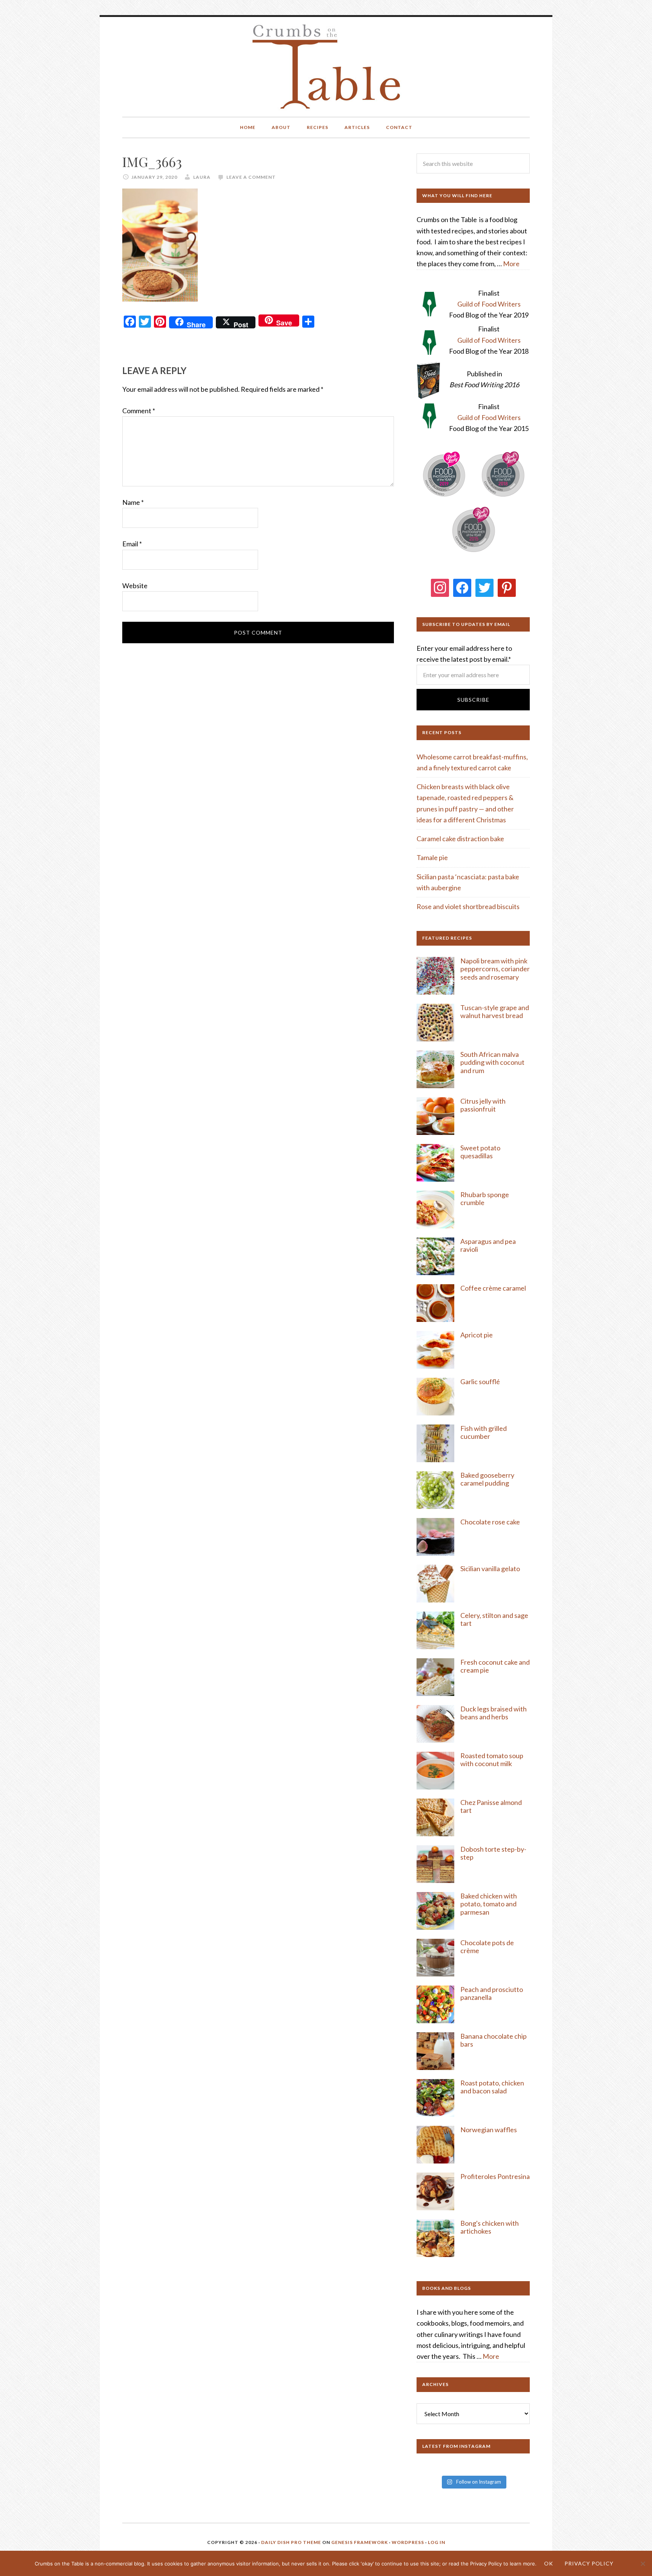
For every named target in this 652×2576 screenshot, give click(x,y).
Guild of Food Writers (489, 304)
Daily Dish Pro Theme (291, 2542)
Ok (549, 2563)
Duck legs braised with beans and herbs (494, 1713)
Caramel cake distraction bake (460, 839)
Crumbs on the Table (326, 67)
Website (135, 586)
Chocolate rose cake (490, 1522)
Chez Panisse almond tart (491, 1806)
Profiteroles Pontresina (495, 2176)
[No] (643, 2564)
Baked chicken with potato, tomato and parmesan (489, 1904)
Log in (437, 2542)
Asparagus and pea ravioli (488, 1245)
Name (133, 502)
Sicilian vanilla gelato (490, 1569)
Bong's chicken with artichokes (490, 2227)
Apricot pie (477, 1335)
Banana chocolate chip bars (494, 2040)
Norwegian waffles (489, 2130)
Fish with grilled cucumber (484, 1432)
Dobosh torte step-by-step (493, 1853)
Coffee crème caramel (494, 1288)
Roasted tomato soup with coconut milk (492, 1760)
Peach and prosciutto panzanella (492, 1993)
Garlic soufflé (480, 1382)
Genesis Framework (360, 2542)
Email (132, 544)
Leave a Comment (251, 177)
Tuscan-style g (482, 1007)
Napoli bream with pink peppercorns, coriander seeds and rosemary (495, 969)
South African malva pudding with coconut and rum (492, 1062)
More (511, 264)
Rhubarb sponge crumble (485, 1199)
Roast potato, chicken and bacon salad (492, 2087)
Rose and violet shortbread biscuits (468, 906)
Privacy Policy (589, 2563)
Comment (139, 411)
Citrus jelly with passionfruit (483, 1105)
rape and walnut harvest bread (495, 1012)
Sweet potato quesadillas (480, 1152)
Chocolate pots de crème (487, 1947)
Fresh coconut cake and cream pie (495, 1666)
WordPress (408, 2542)
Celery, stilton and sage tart (494, 1619)
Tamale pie (432, 857)
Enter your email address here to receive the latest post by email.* (464, 654)
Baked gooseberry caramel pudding (487, 1479)
